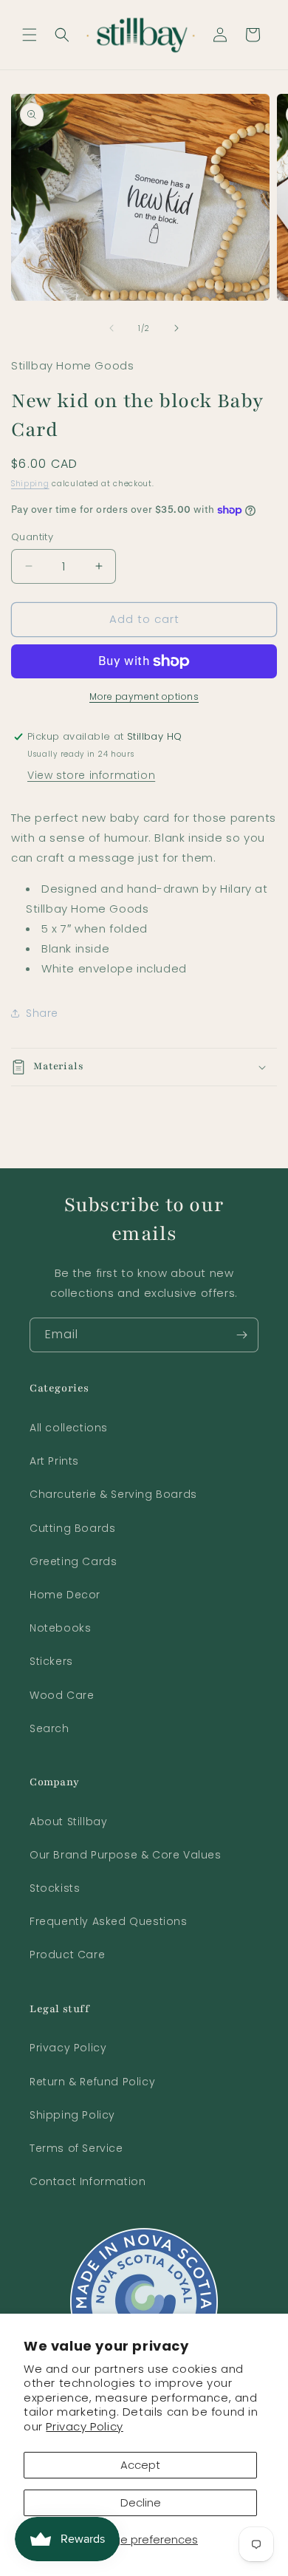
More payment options (144, 696)
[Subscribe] (241, 1335)
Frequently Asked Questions (109, 1921)
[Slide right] (176, 328)
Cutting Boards (72, 1528)
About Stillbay (68, 1822)
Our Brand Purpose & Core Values (126, 1855)
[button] (30, 35)
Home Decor (65, 1595)
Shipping (30, 484)
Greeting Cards (73, 1561)
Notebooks (60, 1628)
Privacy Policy (84, 2426)
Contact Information (88, 2181)
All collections (69, 1428)
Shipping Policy (72, 2115)
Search (49, 1728)
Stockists (55, 1888)
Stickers (51, 1661)
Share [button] (42, 1013)
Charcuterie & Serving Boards (113, 1494)
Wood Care (62, 1695)
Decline (141, 2502)
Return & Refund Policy (92, 2082)
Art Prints (54, 1461)
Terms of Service (76, 2148)
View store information (91, 775)
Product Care (67, 1955)
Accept (140, 2465)
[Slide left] (112, 328)
